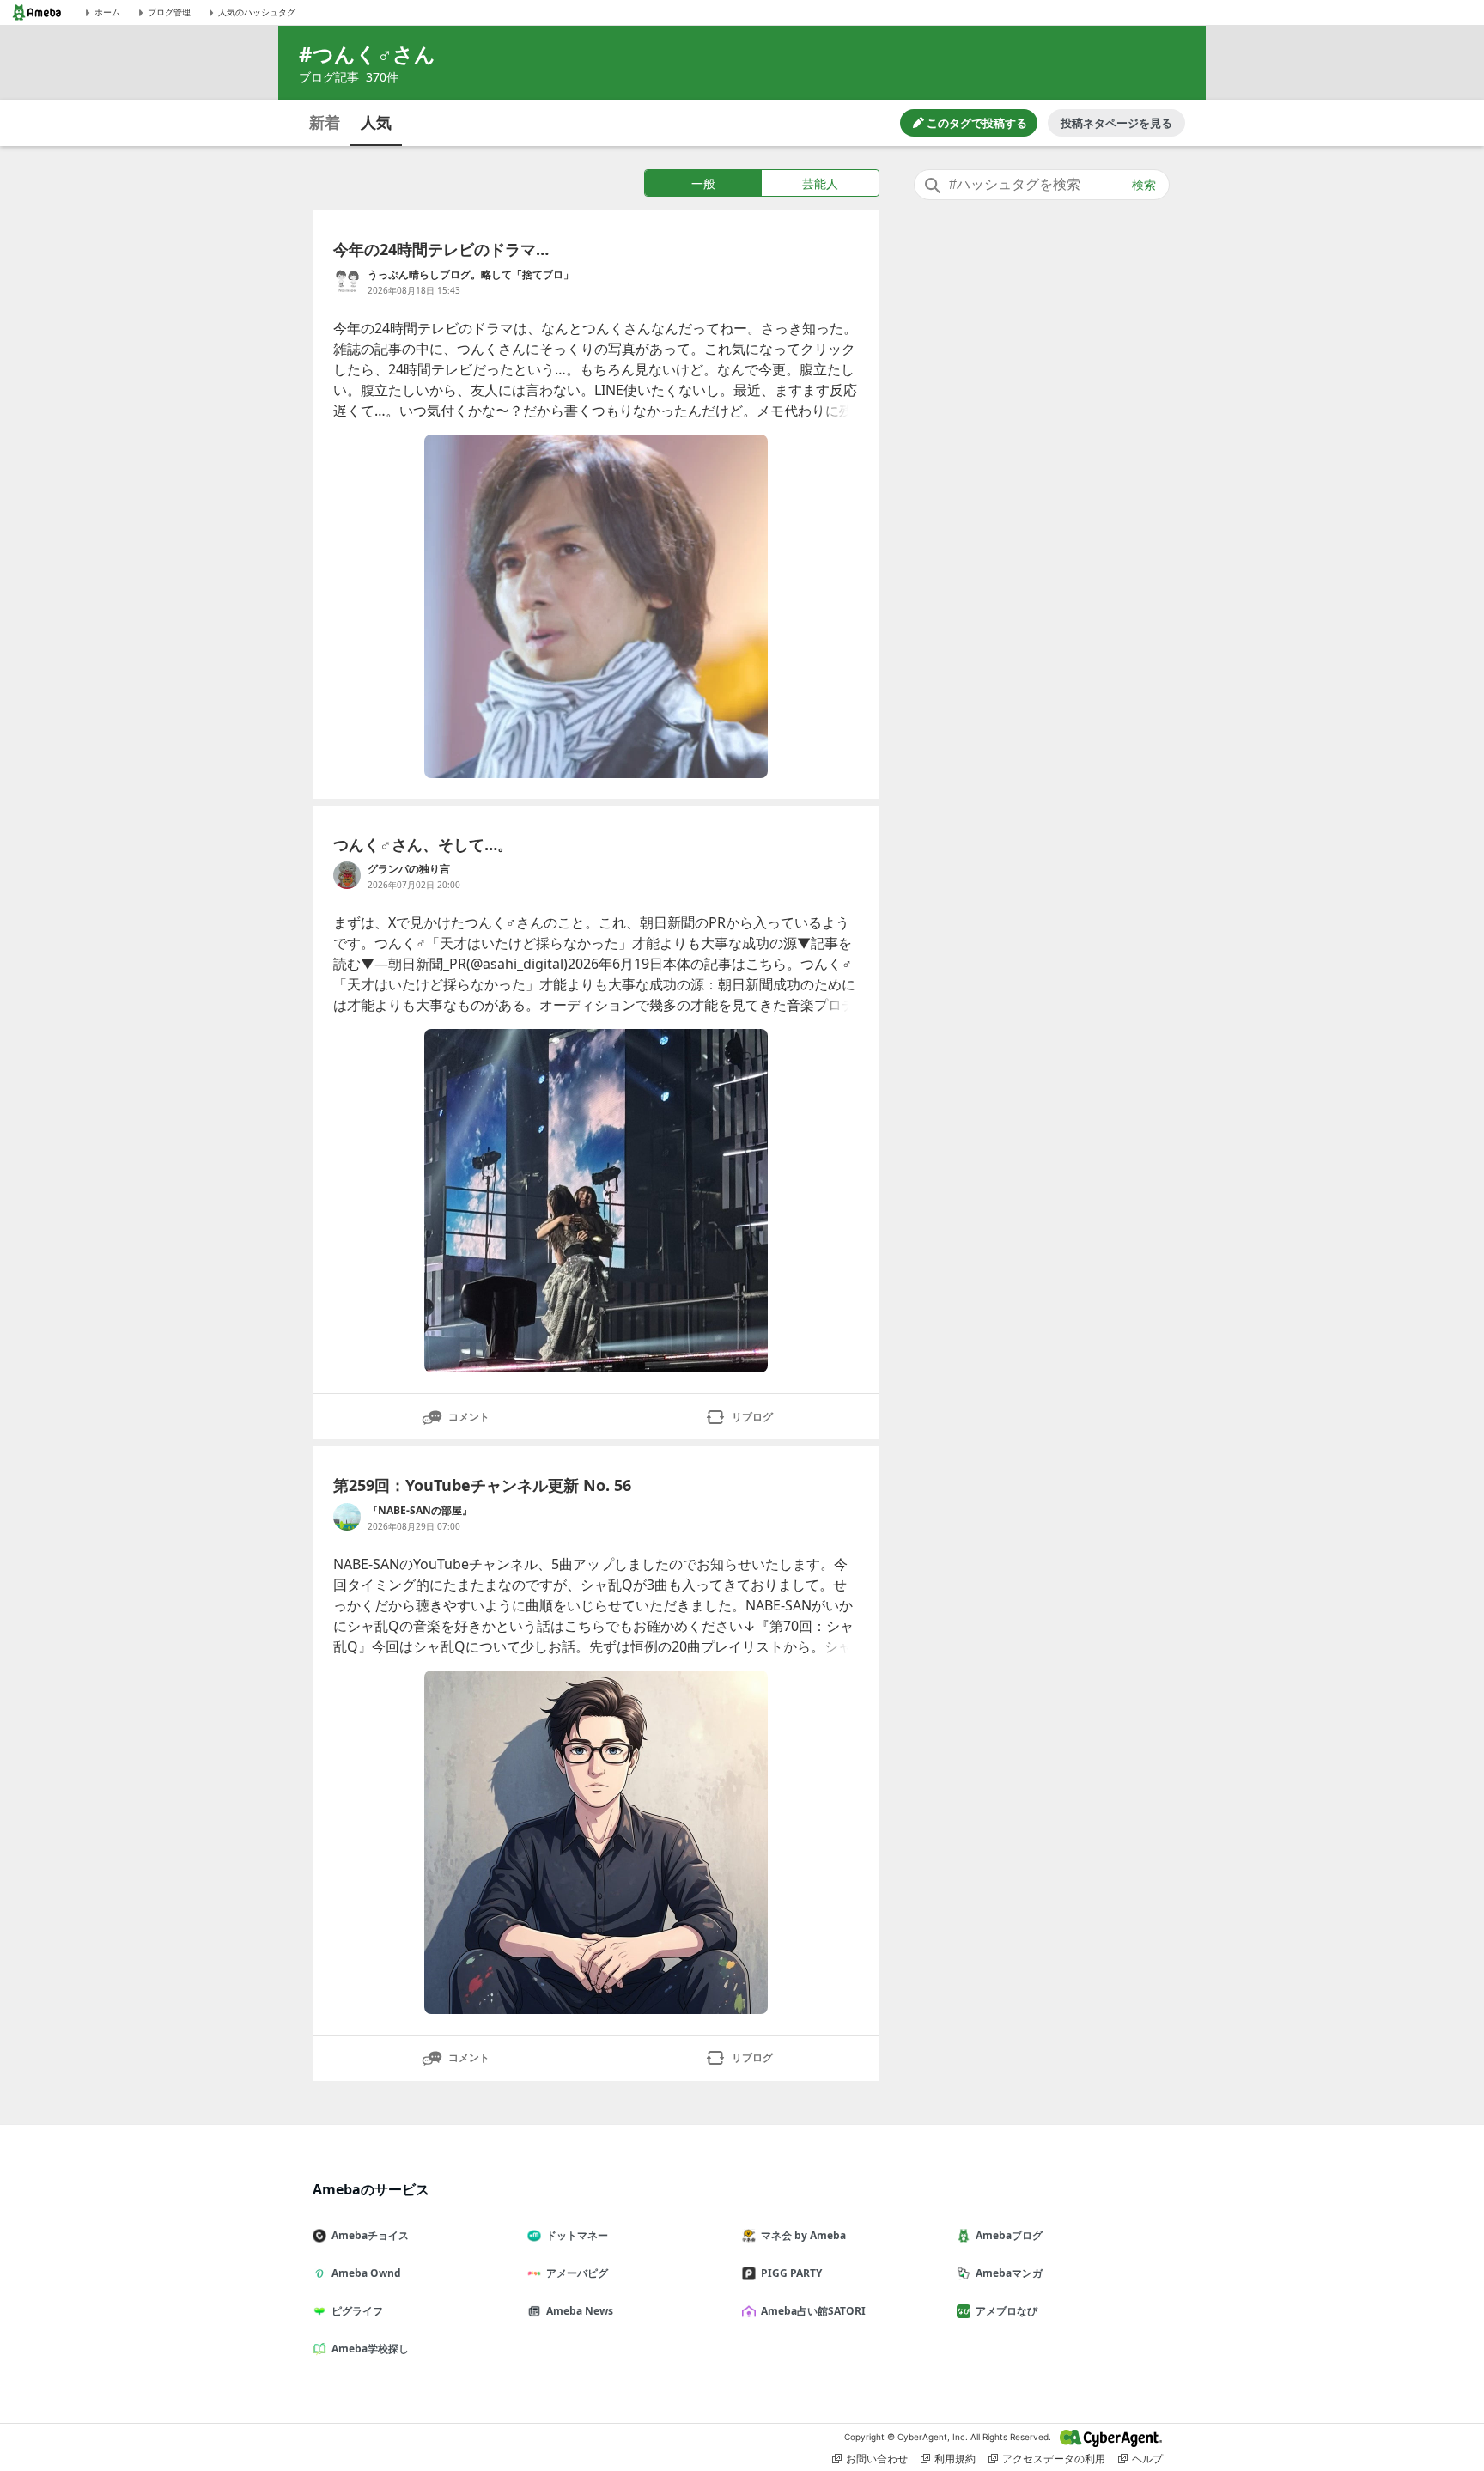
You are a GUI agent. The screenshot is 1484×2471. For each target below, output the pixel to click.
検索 (1144, 185)
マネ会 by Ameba (803, 2235)
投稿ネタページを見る (1116, 123)
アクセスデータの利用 (1054, 2459)
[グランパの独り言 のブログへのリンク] (347, 875)
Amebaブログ (1009, 2235)
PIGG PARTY (791, 2273)
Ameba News (580, 2311)
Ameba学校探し (370, 2349)
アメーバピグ (577, 2273)
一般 (703, 183)
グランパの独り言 (409, 869)
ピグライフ (357, 2311)
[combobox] (1042, 185)
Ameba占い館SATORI (813, 2311)
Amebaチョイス (370, 2235)
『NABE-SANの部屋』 (420, 1510)
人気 (376, 122)
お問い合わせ (877, 2459)
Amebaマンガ (1009, 2273)
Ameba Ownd (366, 2273)
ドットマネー (577, 2235)
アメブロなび (1007, 2311)
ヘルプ (1147, 2459)
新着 (325, 122)
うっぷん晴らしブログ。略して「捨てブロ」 (471, 274)
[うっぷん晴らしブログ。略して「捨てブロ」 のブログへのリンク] (347, 281)
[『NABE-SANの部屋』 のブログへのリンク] (347, 1517)
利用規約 (955, 2459)
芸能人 (820, 183)
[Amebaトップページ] (37, 12)
